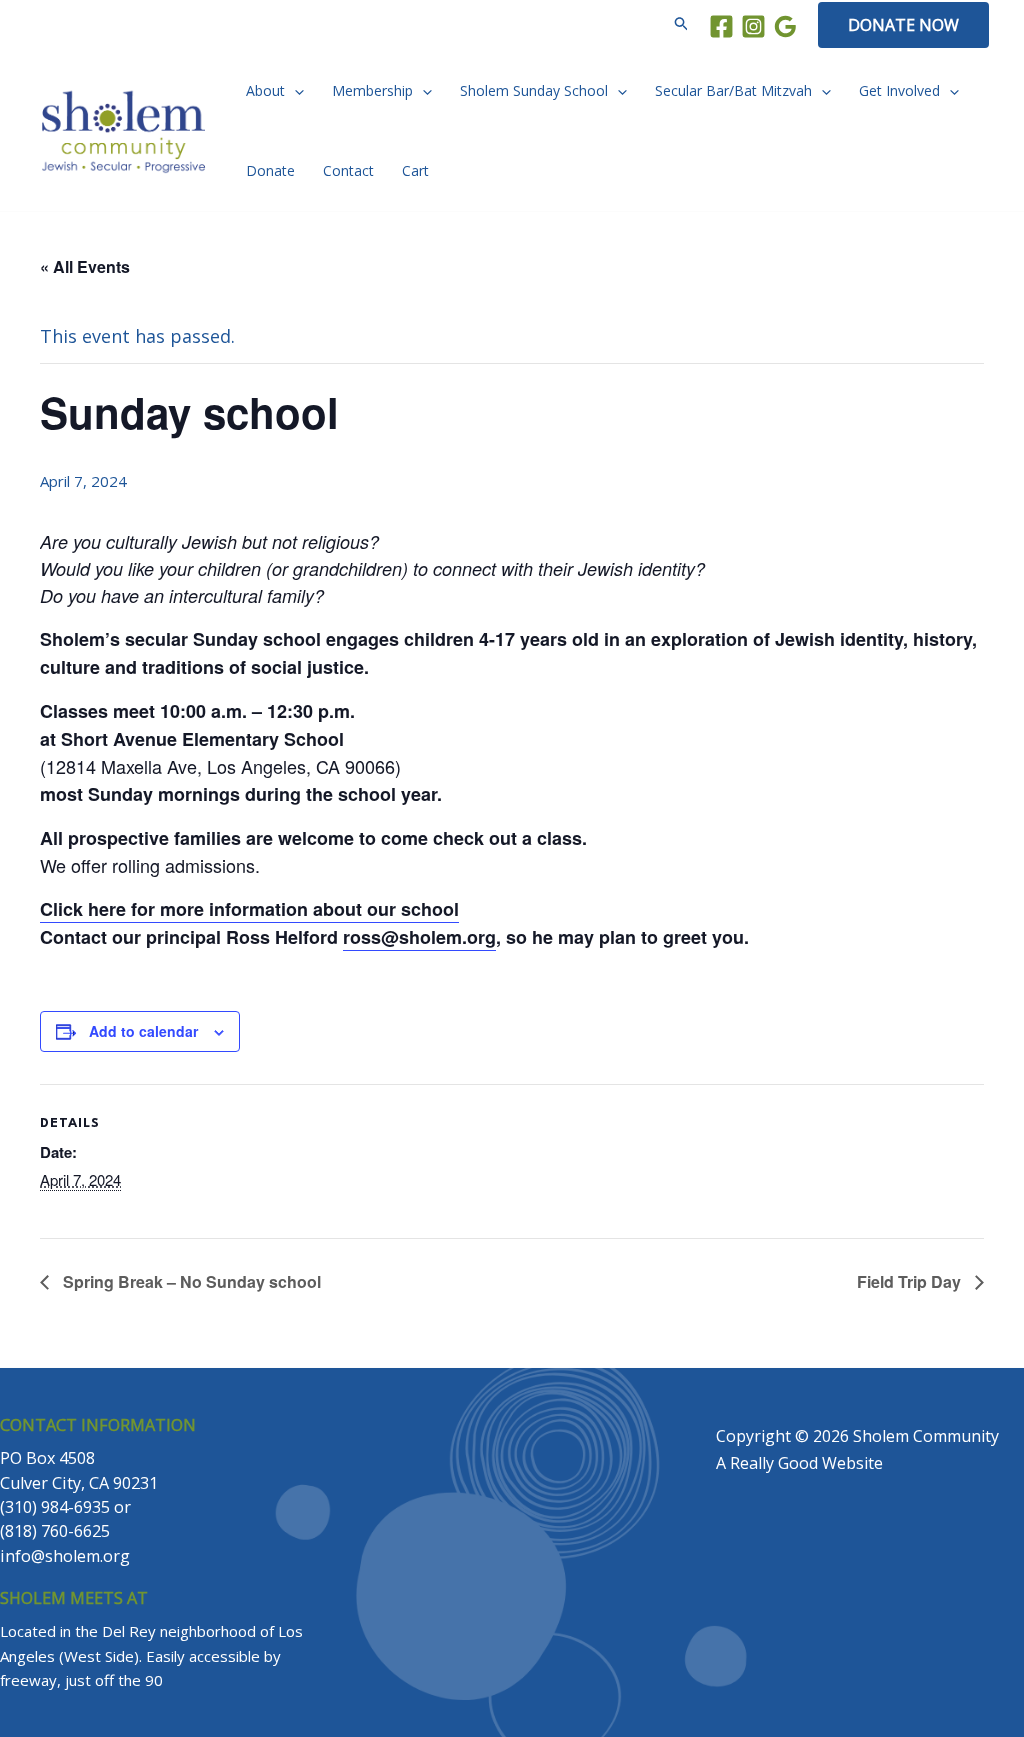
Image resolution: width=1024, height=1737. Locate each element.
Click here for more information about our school (249, 909)
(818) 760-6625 (55, 1531)
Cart (415, 170)
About (265, 90)
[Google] (785, 26)
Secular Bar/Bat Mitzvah (733, 90)
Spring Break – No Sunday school (190, 1281)
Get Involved (899, 90)
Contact (348, 170)
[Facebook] (721, 26)
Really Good (774, 1463)
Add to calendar (143, 1031)
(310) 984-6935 (55, 1507)
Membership (372, 90)
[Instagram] (753, 26)
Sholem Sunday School (534, 90)
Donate (270, 170)
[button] (682, 25)
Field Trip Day (911, 1281)
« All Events (85, 266)
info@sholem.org (65, 1556)
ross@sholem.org (419, 937)
